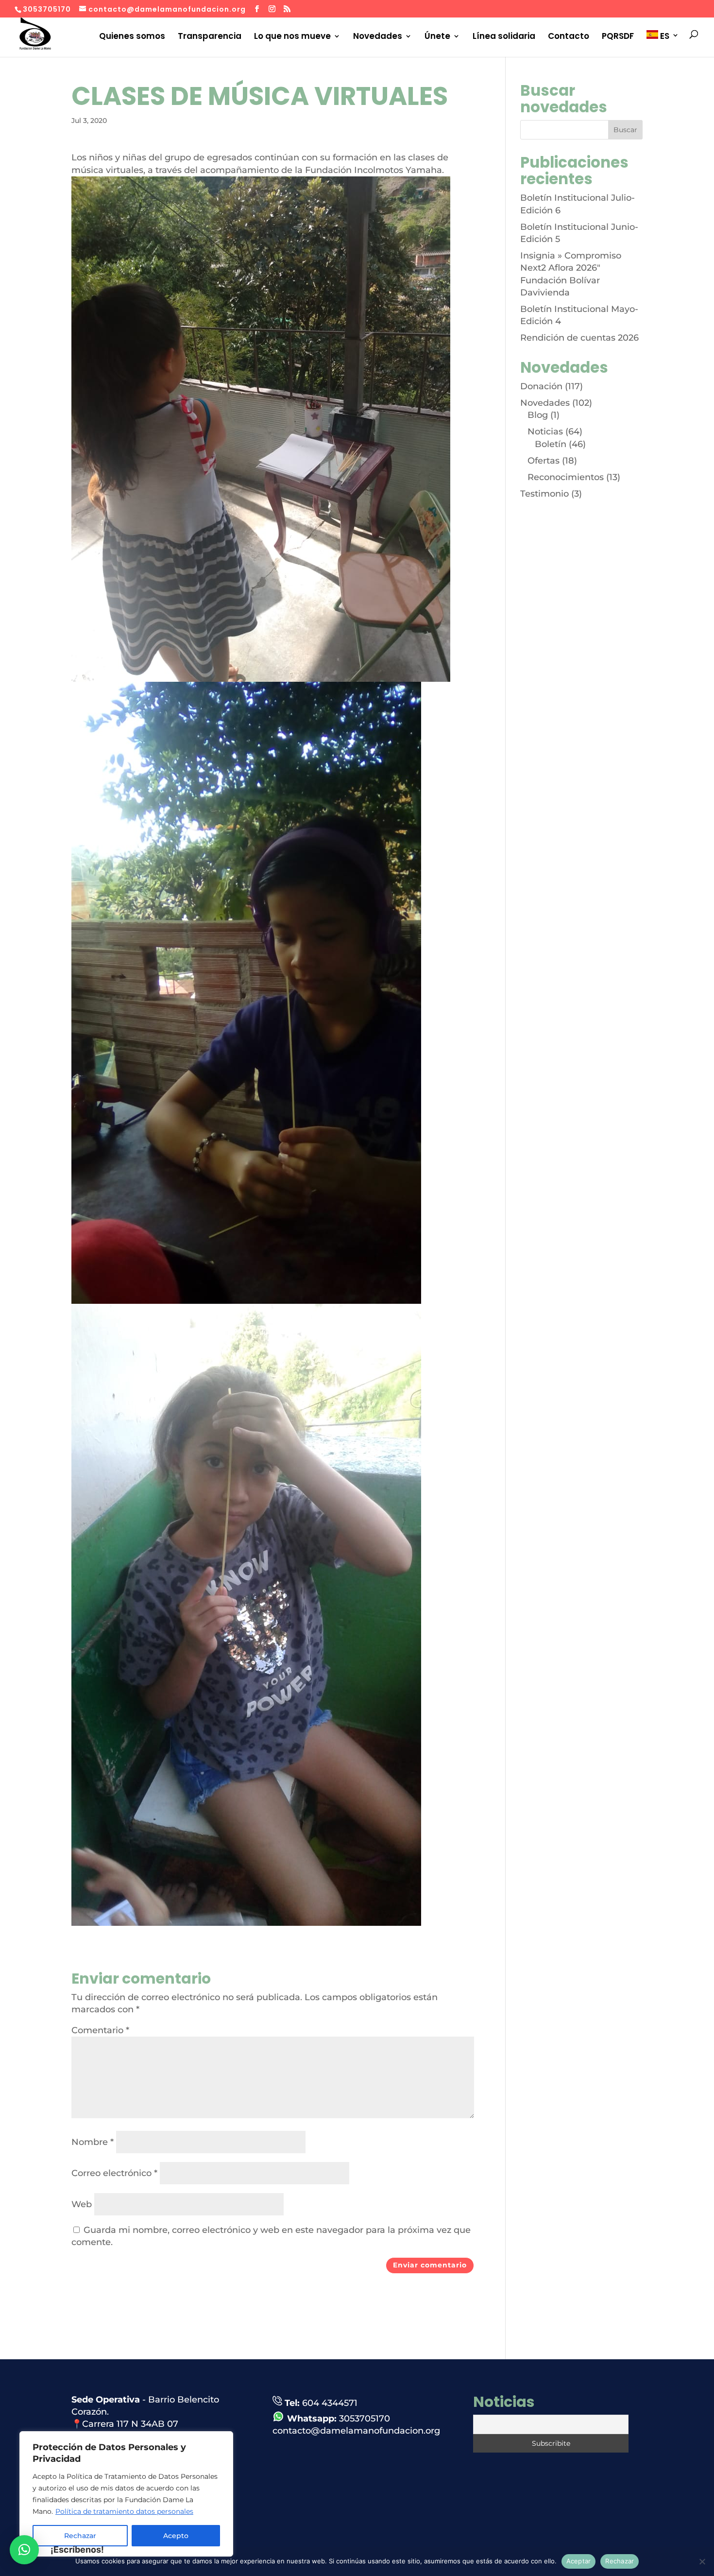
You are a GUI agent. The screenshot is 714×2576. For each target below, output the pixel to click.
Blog (538, 415)
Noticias (545, 432)
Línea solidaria (504, 36)
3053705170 (365, 2419)
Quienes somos (132, 36)
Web (82, 2204)
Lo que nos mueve (292, 36)
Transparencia (210, 36)
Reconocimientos (566, 477)
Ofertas (544, 461)
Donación (541, 386)
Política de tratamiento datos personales (124, 2511)
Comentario (100, 2030)
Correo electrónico (114, 2173)
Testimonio (544, 494)
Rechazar (620, 2561)
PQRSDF (618, 36)
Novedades (378, 36)
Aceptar (579, 2561)
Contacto (569, 36)
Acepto (176, 2536)
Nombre (93, 2142)
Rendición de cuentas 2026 (579, 338)
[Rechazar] (702, 2561)
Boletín (551, 444)
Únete (437, 36)
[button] (24, 2550)
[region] (126, 2494)
